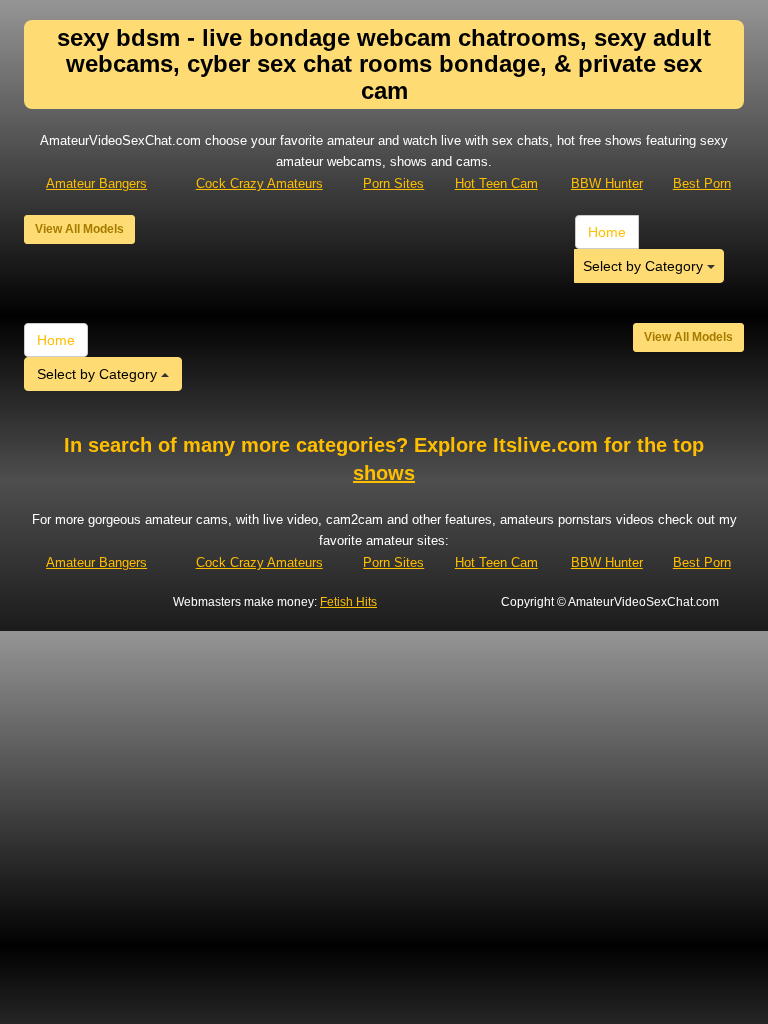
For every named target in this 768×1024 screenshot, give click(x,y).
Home (607, 232)
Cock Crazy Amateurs (259, 183)
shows (384, 473)
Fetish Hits (348, 602)
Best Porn (702, 183)
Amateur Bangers (96, 183)
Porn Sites (393, 183)
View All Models (79, 229)
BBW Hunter (607, 183)
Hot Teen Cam (496, 183)
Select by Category (645, 266)
